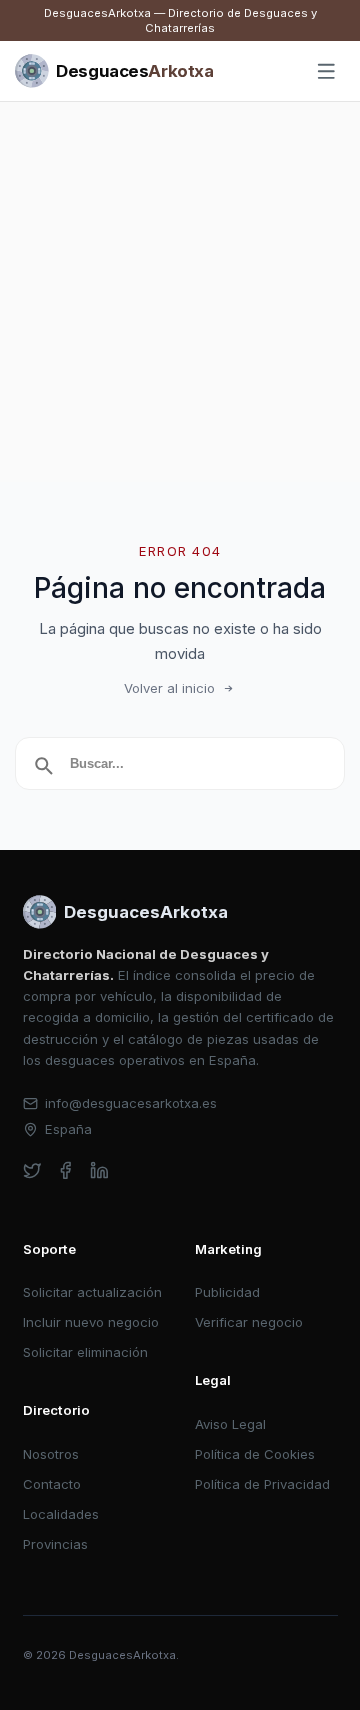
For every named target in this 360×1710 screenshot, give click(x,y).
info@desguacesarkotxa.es (131, 1103)
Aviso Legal (230, 1424)
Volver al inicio (169, 688)
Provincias (55, 1544)
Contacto (52, 1484)
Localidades (61, 1514)
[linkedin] (99, 1170)
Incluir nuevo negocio (91, 1322)
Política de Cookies (255, 1454)
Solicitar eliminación (85, 1352)
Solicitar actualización (92, 1292)
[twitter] (32, 1170)
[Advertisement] (180, 292)
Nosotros (51, 1454)
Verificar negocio (249, 1322)
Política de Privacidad (262, 1484)
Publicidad (227, 1292)
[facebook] (65, 1170)
